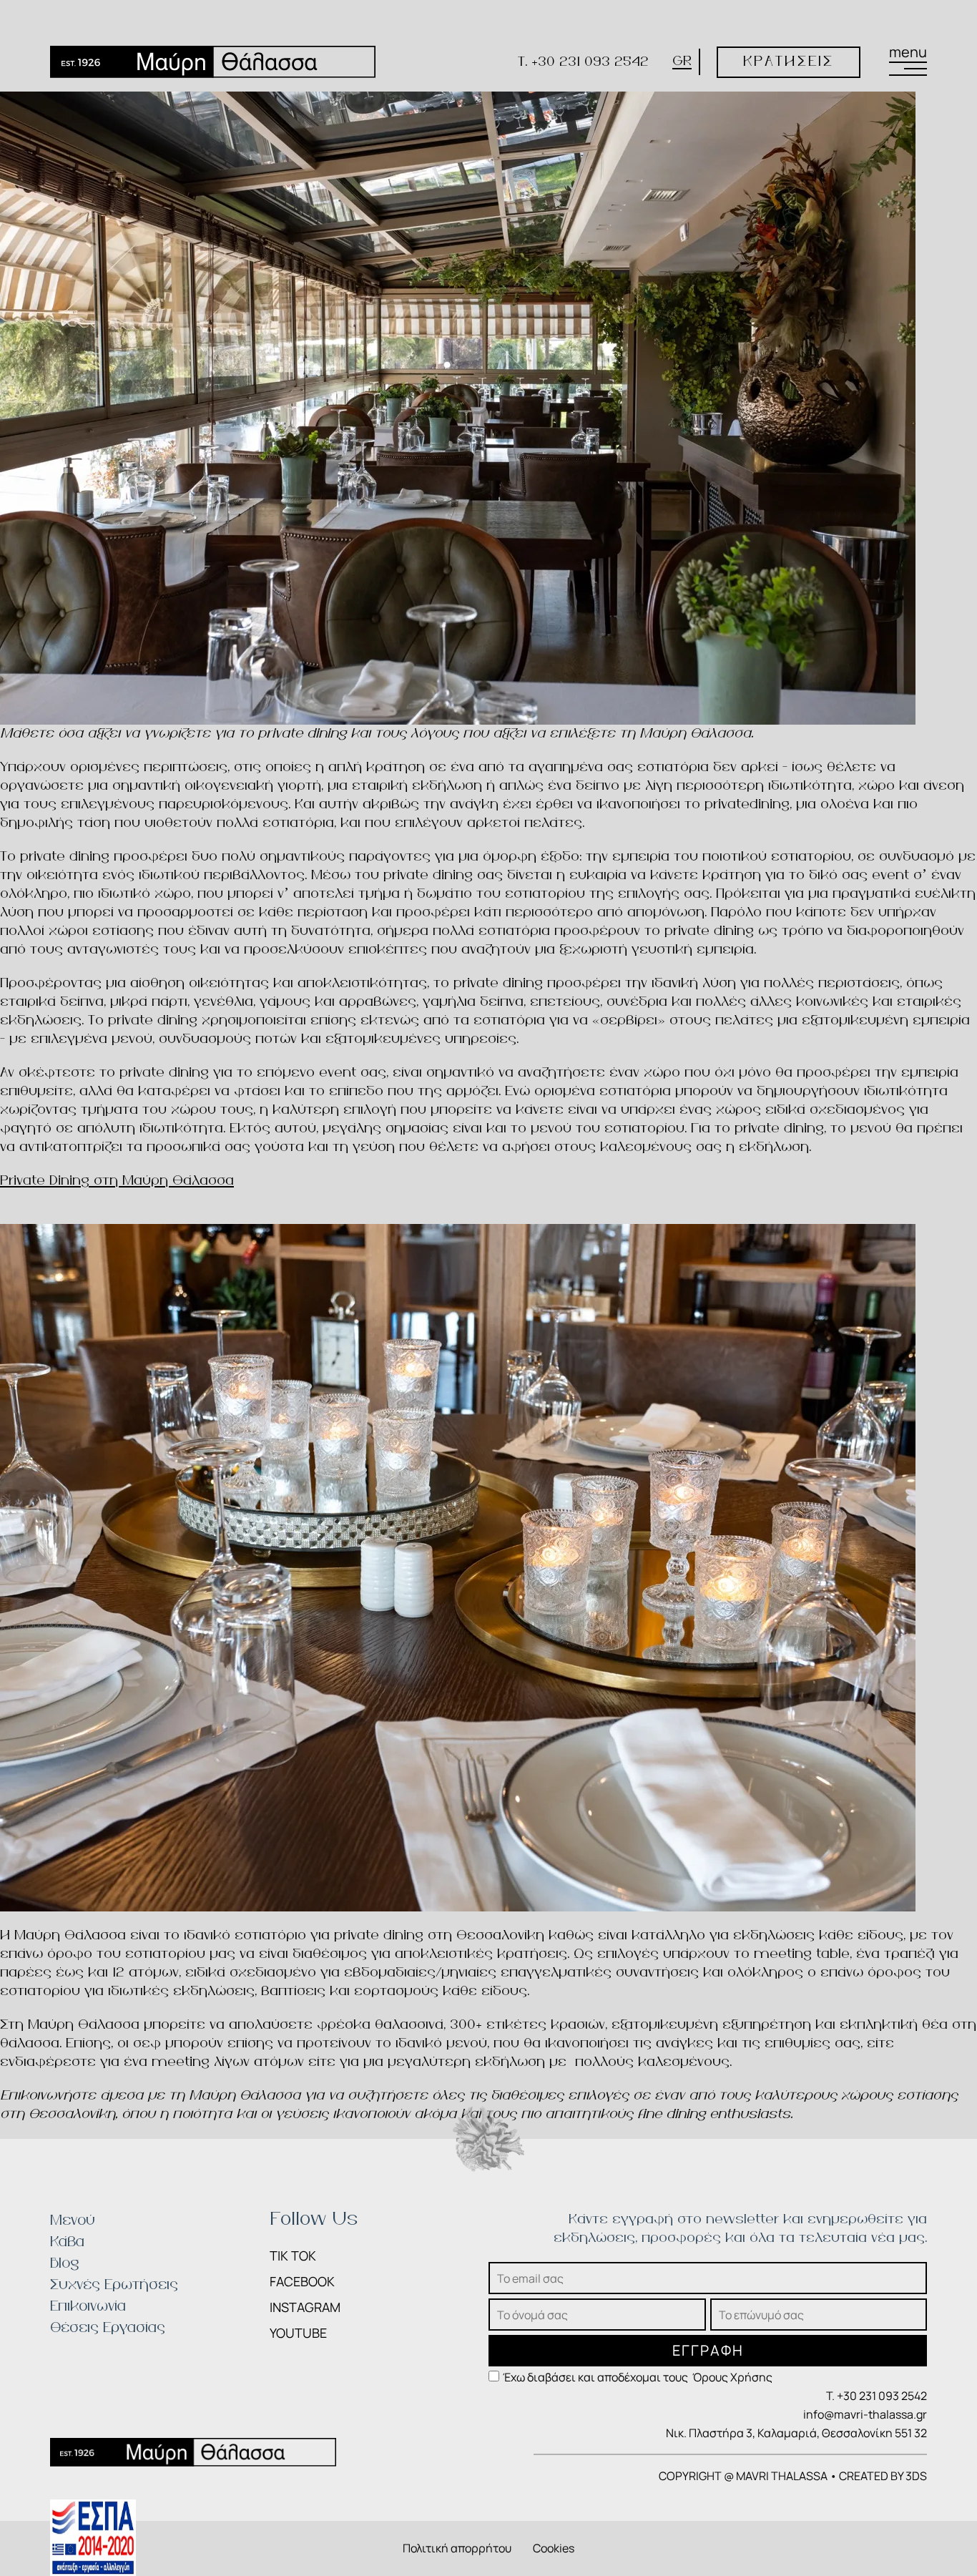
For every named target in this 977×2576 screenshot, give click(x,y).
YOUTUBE (298, 2333)
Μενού (73, 2221)
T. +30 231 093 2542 (583, 62)
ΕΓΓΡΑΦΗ (708, 2350)
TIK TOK (293, 2256)
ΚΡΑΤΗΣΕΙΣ (789, 62)
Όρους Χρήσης (732, 2377)
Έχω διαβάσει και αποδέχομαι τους (638, 2377)
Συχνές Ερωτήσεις (114, 2285)
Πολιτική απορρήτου (457, 2548)
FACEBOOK (302, 2281)
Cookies (554, 2548)
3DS (916, 2476)
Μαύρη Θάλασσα (245, 2096)
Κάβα (67, 2242)
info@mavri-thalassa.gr (865, 2414)
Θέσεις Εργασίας (108, 2328)
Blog (65, 2264)
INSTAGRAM (305, 2307)
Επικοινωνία (88, 2307)
